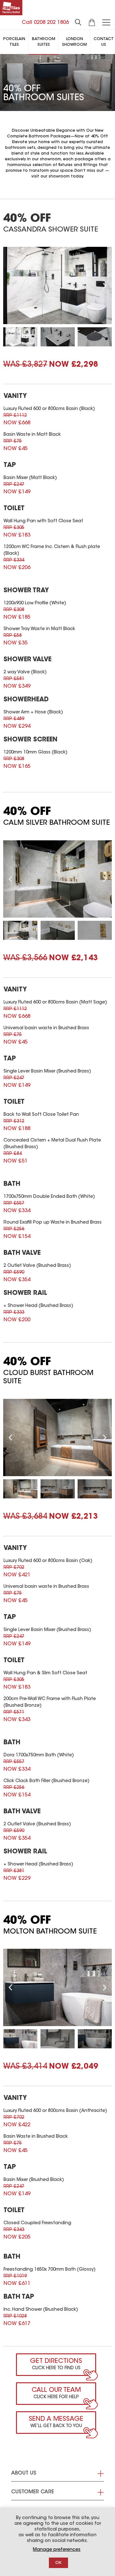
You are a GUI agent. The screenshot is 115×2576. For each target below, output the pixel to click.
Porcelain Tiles (14, 42)
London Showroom (74, 42)
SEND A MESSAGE (56, 2419)
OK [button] (58, 2563)
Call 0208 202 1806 (45, 23)
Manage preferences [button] (57, 2550)
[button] (10, 285)
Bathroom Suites (44, 42)
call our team (56, 2390)
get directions (56, 2361)
